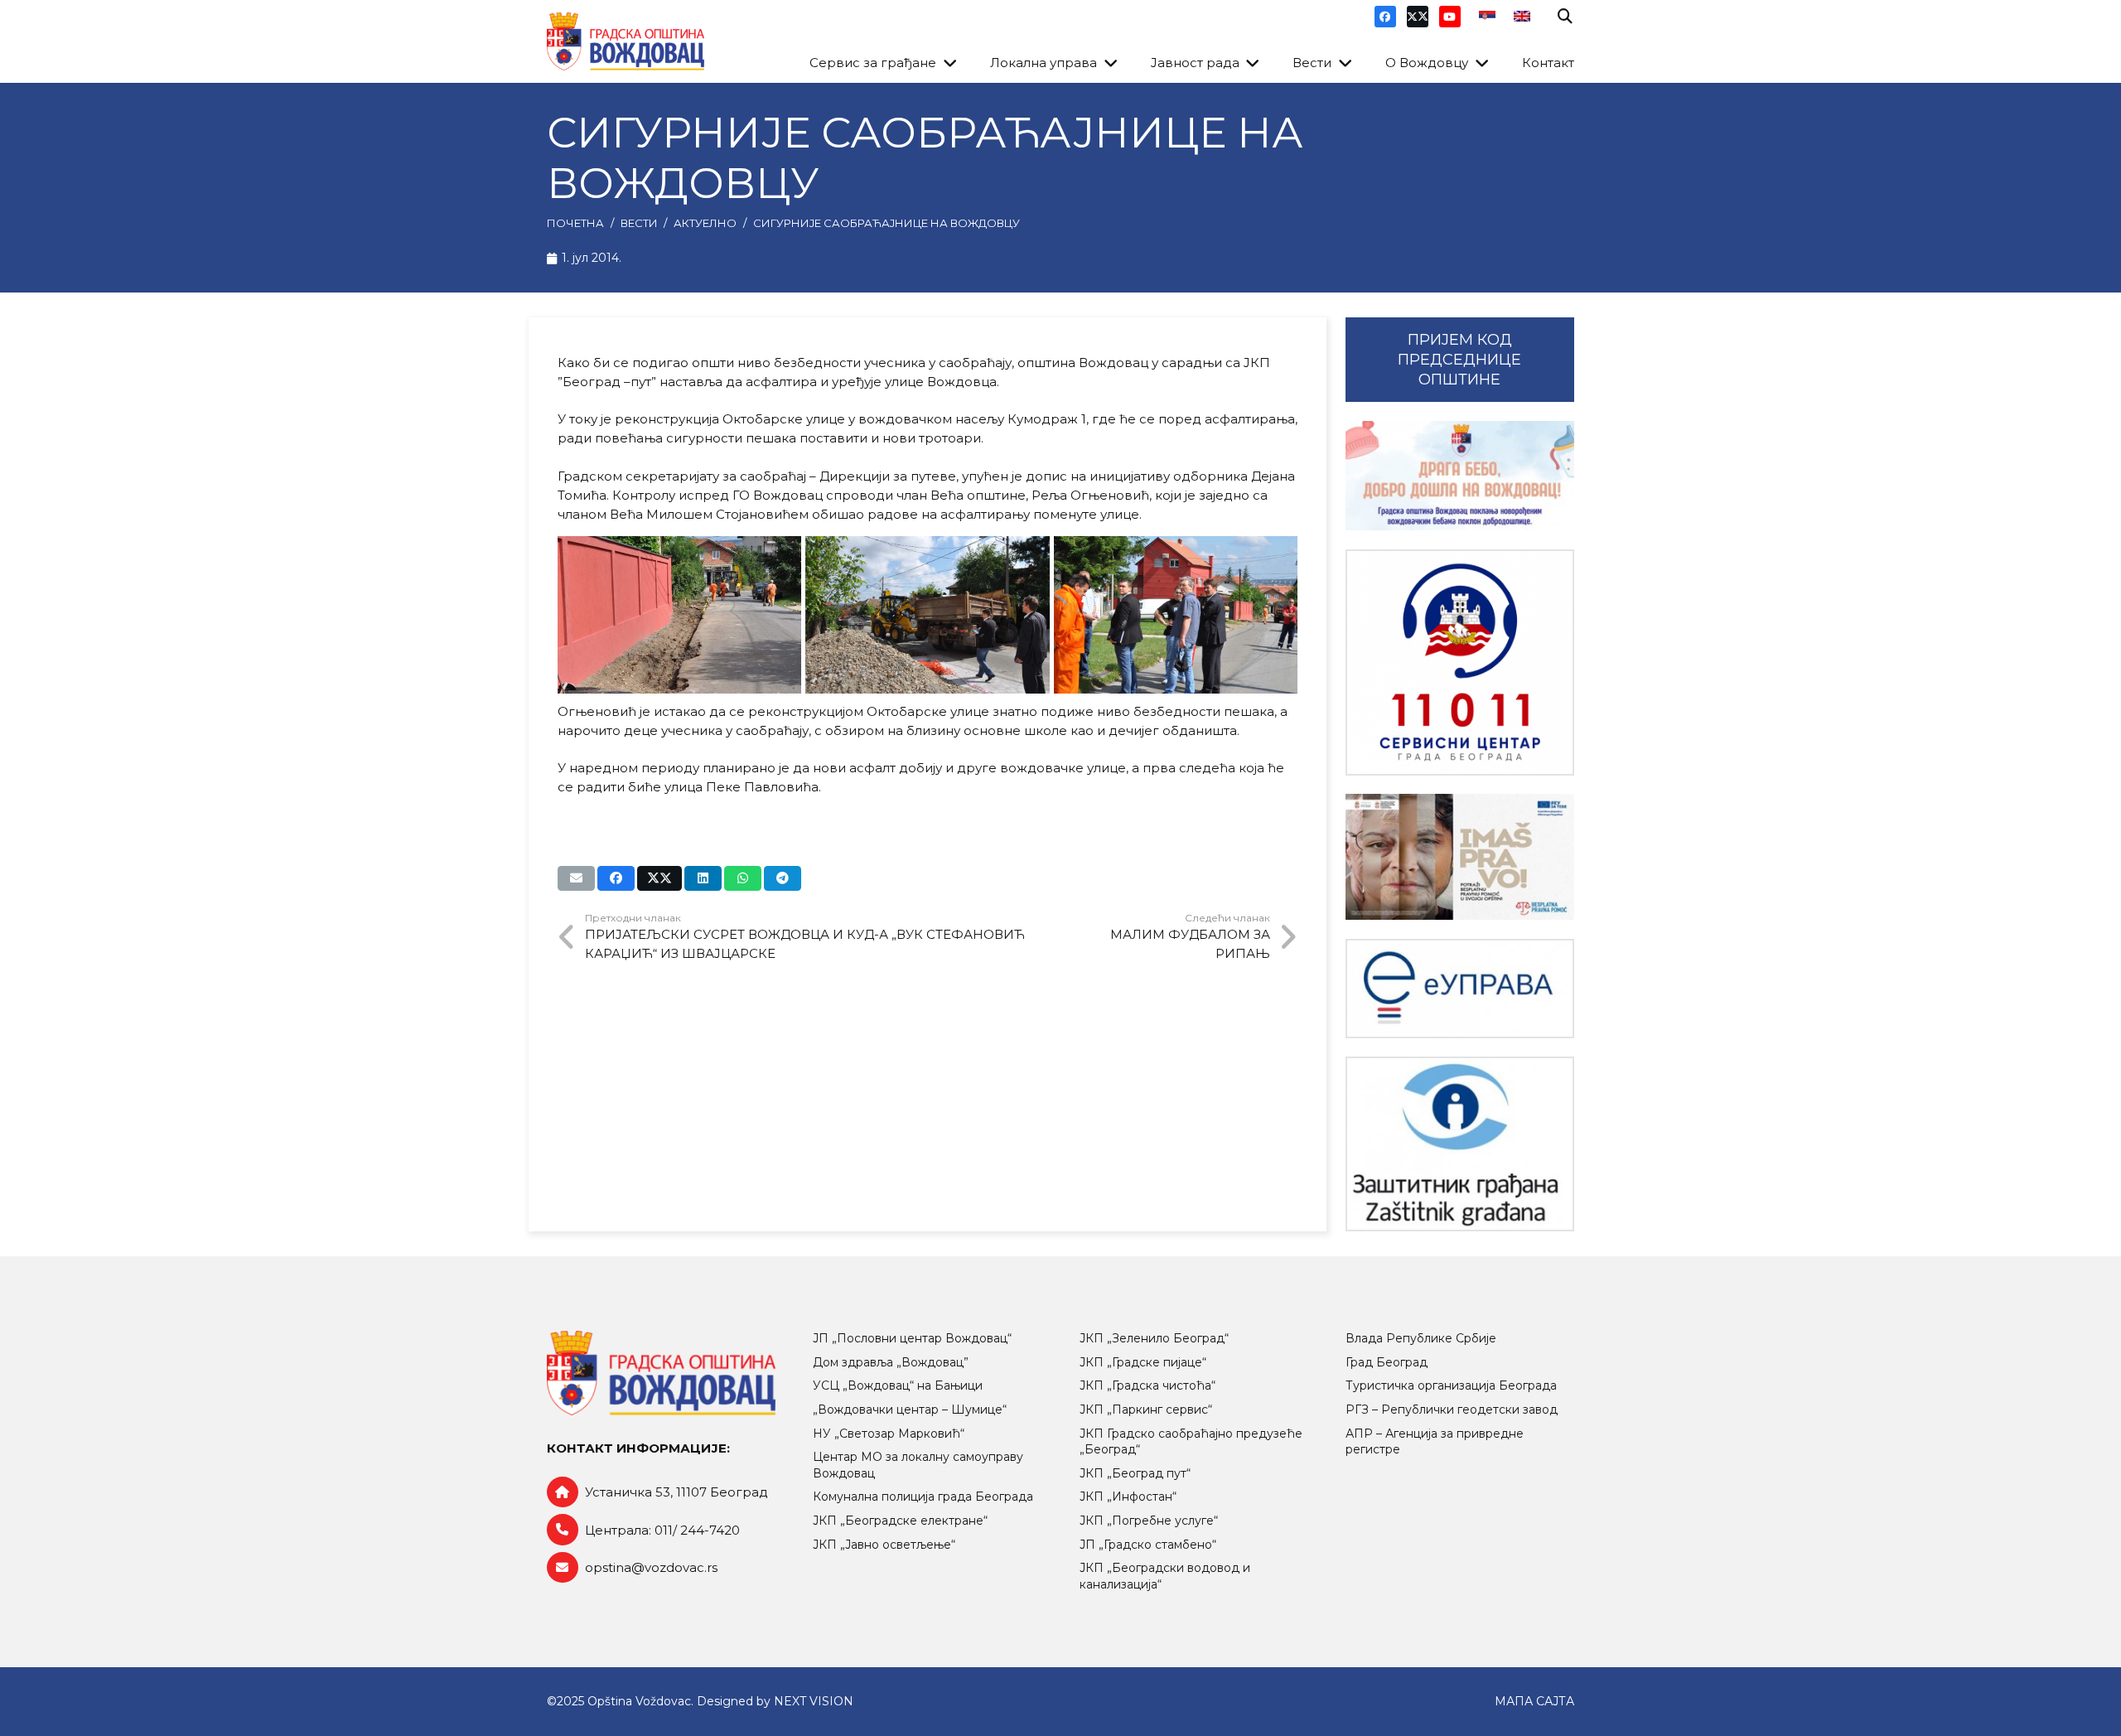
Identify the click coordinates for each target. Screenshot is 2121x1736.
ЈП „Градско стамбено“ (1148, 1545)
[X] (1418, 17)
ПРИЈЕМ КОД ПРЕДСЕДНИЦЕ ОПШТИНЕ (1459, 360)
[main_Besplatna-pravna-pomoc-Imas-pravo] (1460, 857)
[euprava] (1460, 989)
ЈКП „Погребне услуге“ (1149, 1521)
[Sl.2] (928, 615)
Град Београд (1387, 1362)
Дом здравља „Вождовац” (891, 1362)
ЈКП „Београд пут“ (1135, 1473)
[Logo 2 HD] (1460, 1144)
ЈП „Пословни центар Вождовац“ (912, 1338)
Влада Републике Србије (1421, 1338)
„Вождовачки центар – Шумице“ (910, 1410)
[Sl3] (680, 615)
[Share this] (616, 878)
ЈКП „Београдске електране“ (900, 1521)
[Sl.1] (1176, 615)
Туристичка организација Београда (1451, 1385)
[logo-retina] (626, 41)
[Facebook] (1385, 17)
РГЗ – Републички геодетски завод (1452, 1410)
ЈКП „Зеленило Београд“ (1154, 1338)
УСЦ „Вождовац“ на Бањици (898, 1385)
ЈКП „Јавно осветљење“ (884, 1545)
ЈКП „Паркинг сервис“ (1146, 1410)
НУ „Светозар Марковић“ (889, 1434)
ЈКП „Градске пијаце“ (1143, 1362)
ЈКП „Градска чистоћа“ (1147, 1385)
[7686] (1460, 476)
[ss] (1460, 662)
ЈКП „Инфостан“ (1128, 1497)
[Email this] (576, 878)
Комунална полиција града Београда (923, 1497)
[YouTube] (1450, 17)
